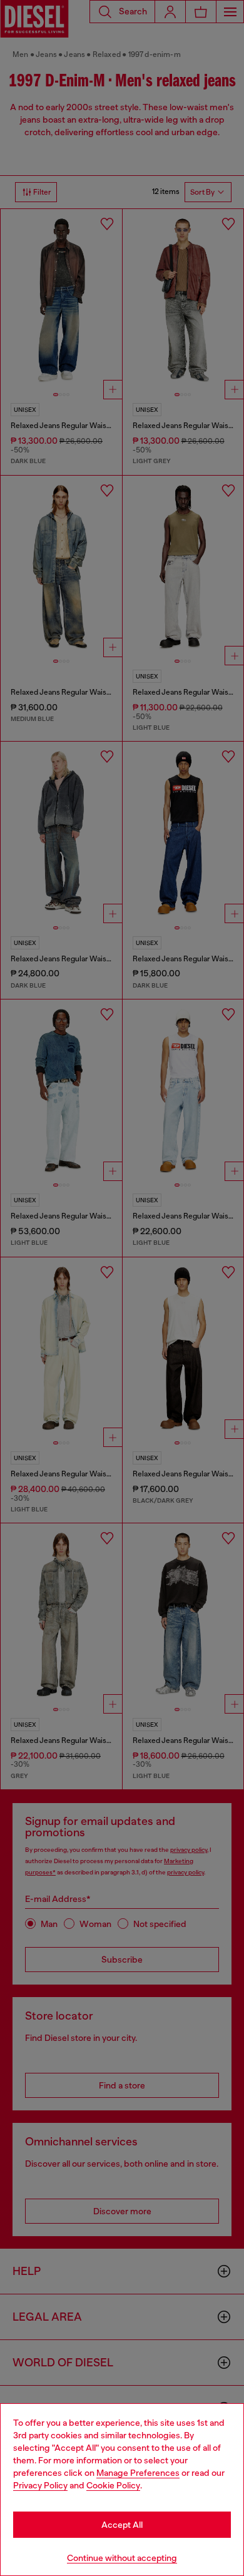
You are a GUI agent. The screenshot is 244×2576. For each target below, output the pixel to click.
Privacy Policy (40, 2485)
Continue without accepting (122, 2558)
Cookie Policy (113, 2485)
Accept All (122, 2525)
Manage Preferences (138, 2473)
